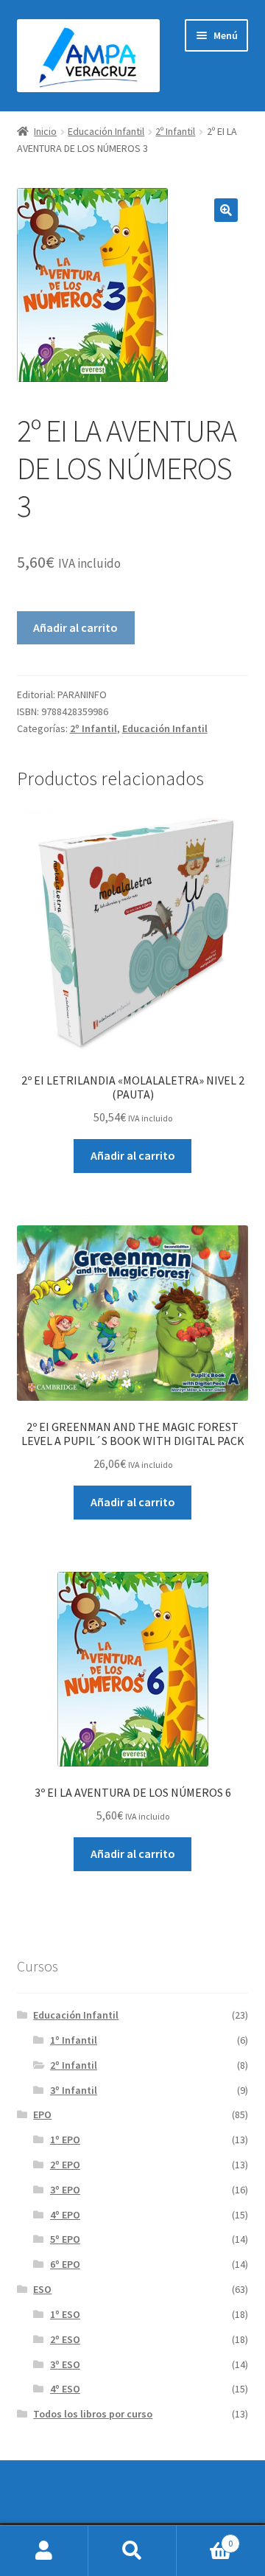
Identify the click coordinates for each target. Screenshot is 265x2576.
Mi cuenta (44, 2551)
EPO (42, 2114)
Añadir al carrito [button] (133, 1155)
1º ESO (65, 2314)
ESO (42, 2289)
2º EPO (65, 2165)
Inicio (45, 131)
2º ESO (65, 2339)
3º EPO (65, 2190)
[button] (226, 210)
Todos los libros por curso (93, 2414)
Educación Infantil (106, 131)
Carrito (205, 2538)
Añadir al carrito (75, 627)
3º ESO (65, 2364)
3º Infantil (74, 2090)
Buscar (132, 2551)
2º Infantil (175, 131)
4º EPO (65, 2215)
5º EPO (65, 2239)
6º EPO (65, 2264)
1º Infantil (74, 2040)
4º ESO (65, 2389)
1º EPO (65, 2140)
